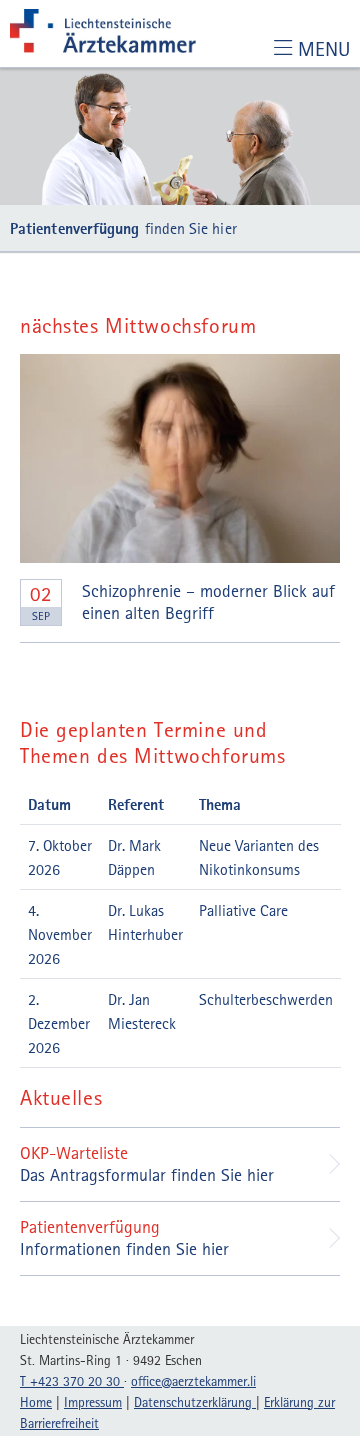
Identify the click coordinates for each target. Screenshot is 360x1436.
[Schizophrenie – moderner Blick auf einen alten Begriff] (180, 458)
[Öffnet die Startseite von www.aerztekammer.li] (103, 34)
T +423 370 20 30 (72, 1381)
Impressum (93, 1402)
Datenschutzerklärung (195, 1402)
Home (36, 1402)
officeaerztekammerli (193, 1381)
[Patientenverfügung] (180, 136)
